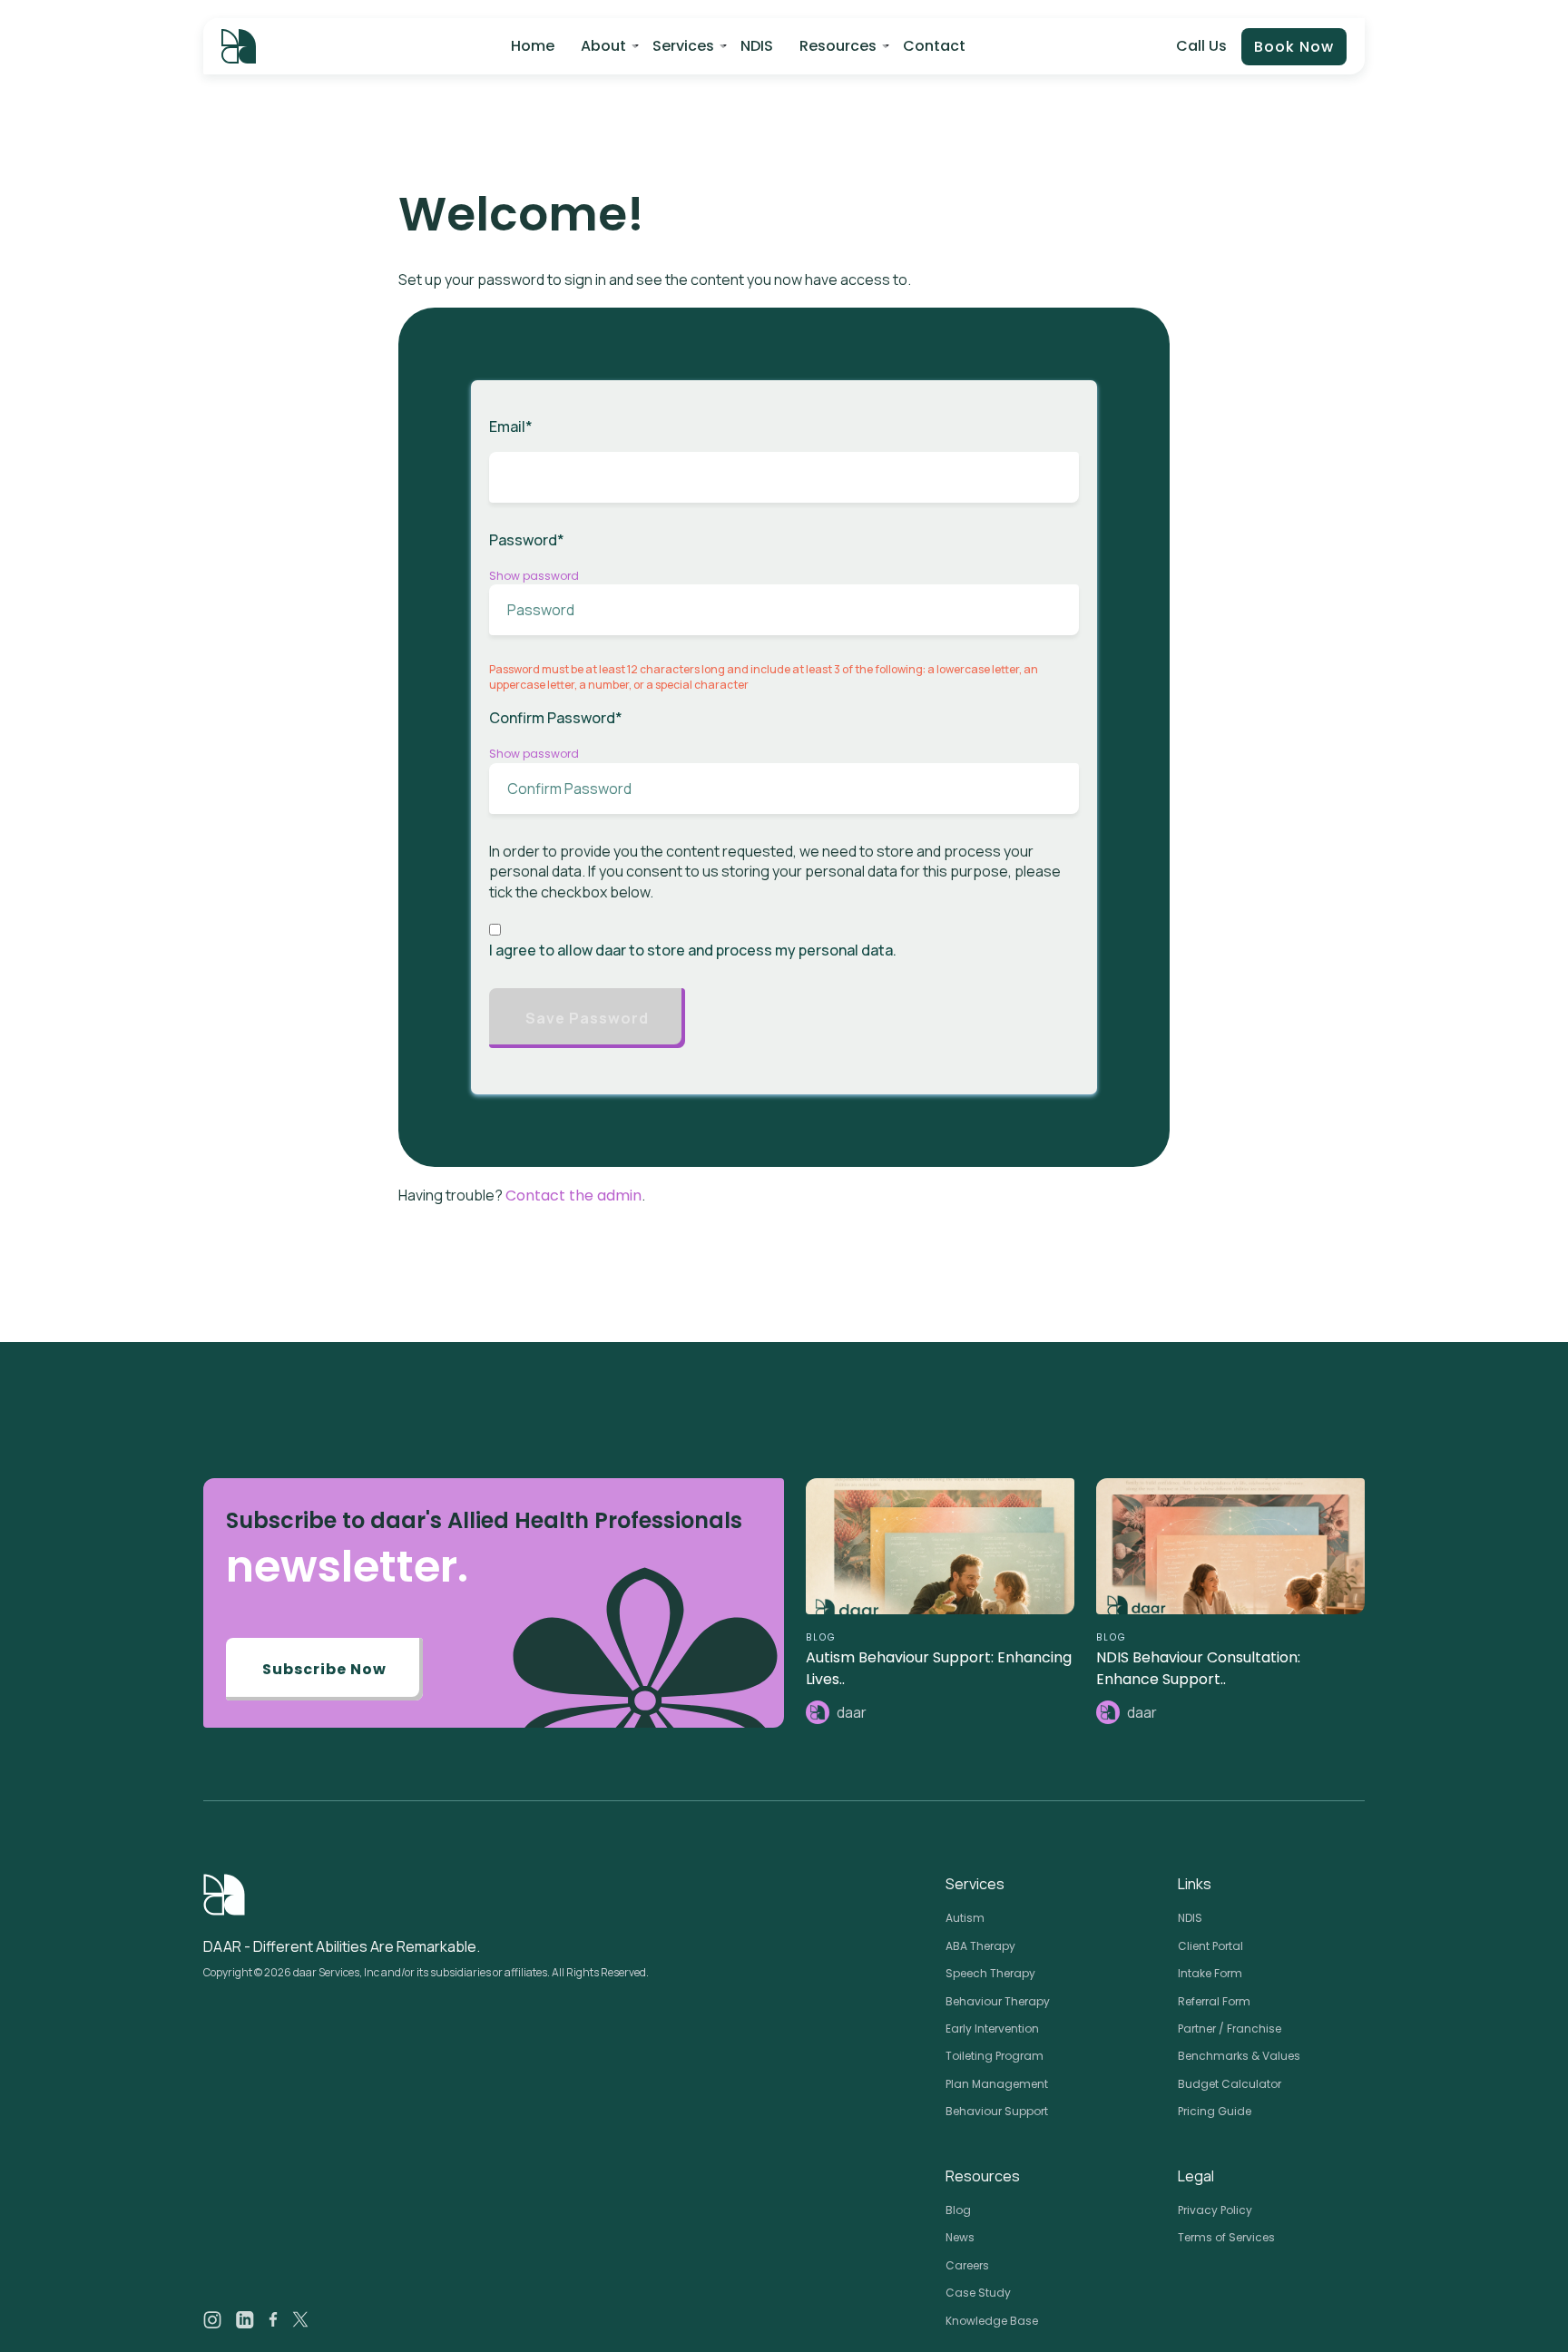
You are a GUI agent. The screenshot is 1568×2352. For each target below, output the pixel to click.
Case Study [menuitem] (978, 2293)
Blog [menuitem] (958, 2210)
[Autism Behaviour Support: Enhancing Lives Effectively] (940, 1546)
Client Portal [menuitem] (1210, 1946)
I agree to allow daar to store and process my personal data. (693, 950)
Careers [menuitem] (967, 2265)
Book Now (1294, 47)
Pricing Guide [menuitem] (1215, 2111)
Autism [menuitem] (965, 1918)
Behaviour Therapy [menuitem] (998, 2001)
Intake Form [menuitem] (1210, 1973)
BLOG (821, 1637)
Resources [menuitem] (838, 46)
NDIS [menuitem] (757, 46)
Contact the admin (573, 1196)
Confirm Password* (556, 718)
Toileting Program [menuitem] (995, 2056)
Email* (511, 426)
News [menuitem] (960, 2237)
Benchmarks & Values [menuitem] (1239, 2056)
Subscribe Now (324, 1669)
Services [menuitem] (683, 46)
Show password (534, 576)
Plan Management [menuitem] (997, 2084)
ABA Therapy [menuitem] (980, 1946)
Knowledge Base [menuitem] (992, 2321)
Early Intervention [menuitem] (992, 2029)
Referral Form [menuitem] (1214, 2001)
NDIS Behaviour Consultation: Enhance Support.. (1198, 1668)
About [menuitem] (603, 46)
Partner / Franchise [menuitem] (1230, 2029)
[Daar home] (239, 46)
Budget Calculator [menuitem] (1230, 2084)
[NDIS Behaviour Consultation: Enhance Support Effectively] (1230, 1546)
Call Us (1201, 46)
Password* (527, 540)
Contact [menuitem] (934, 46)
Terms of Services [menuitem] (1226, 2237)
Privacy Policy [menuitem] (1215, 2210)
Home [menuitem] (533, 46)
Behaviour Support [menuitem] (997, 2111)
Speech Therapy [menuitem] (990, 1973)
